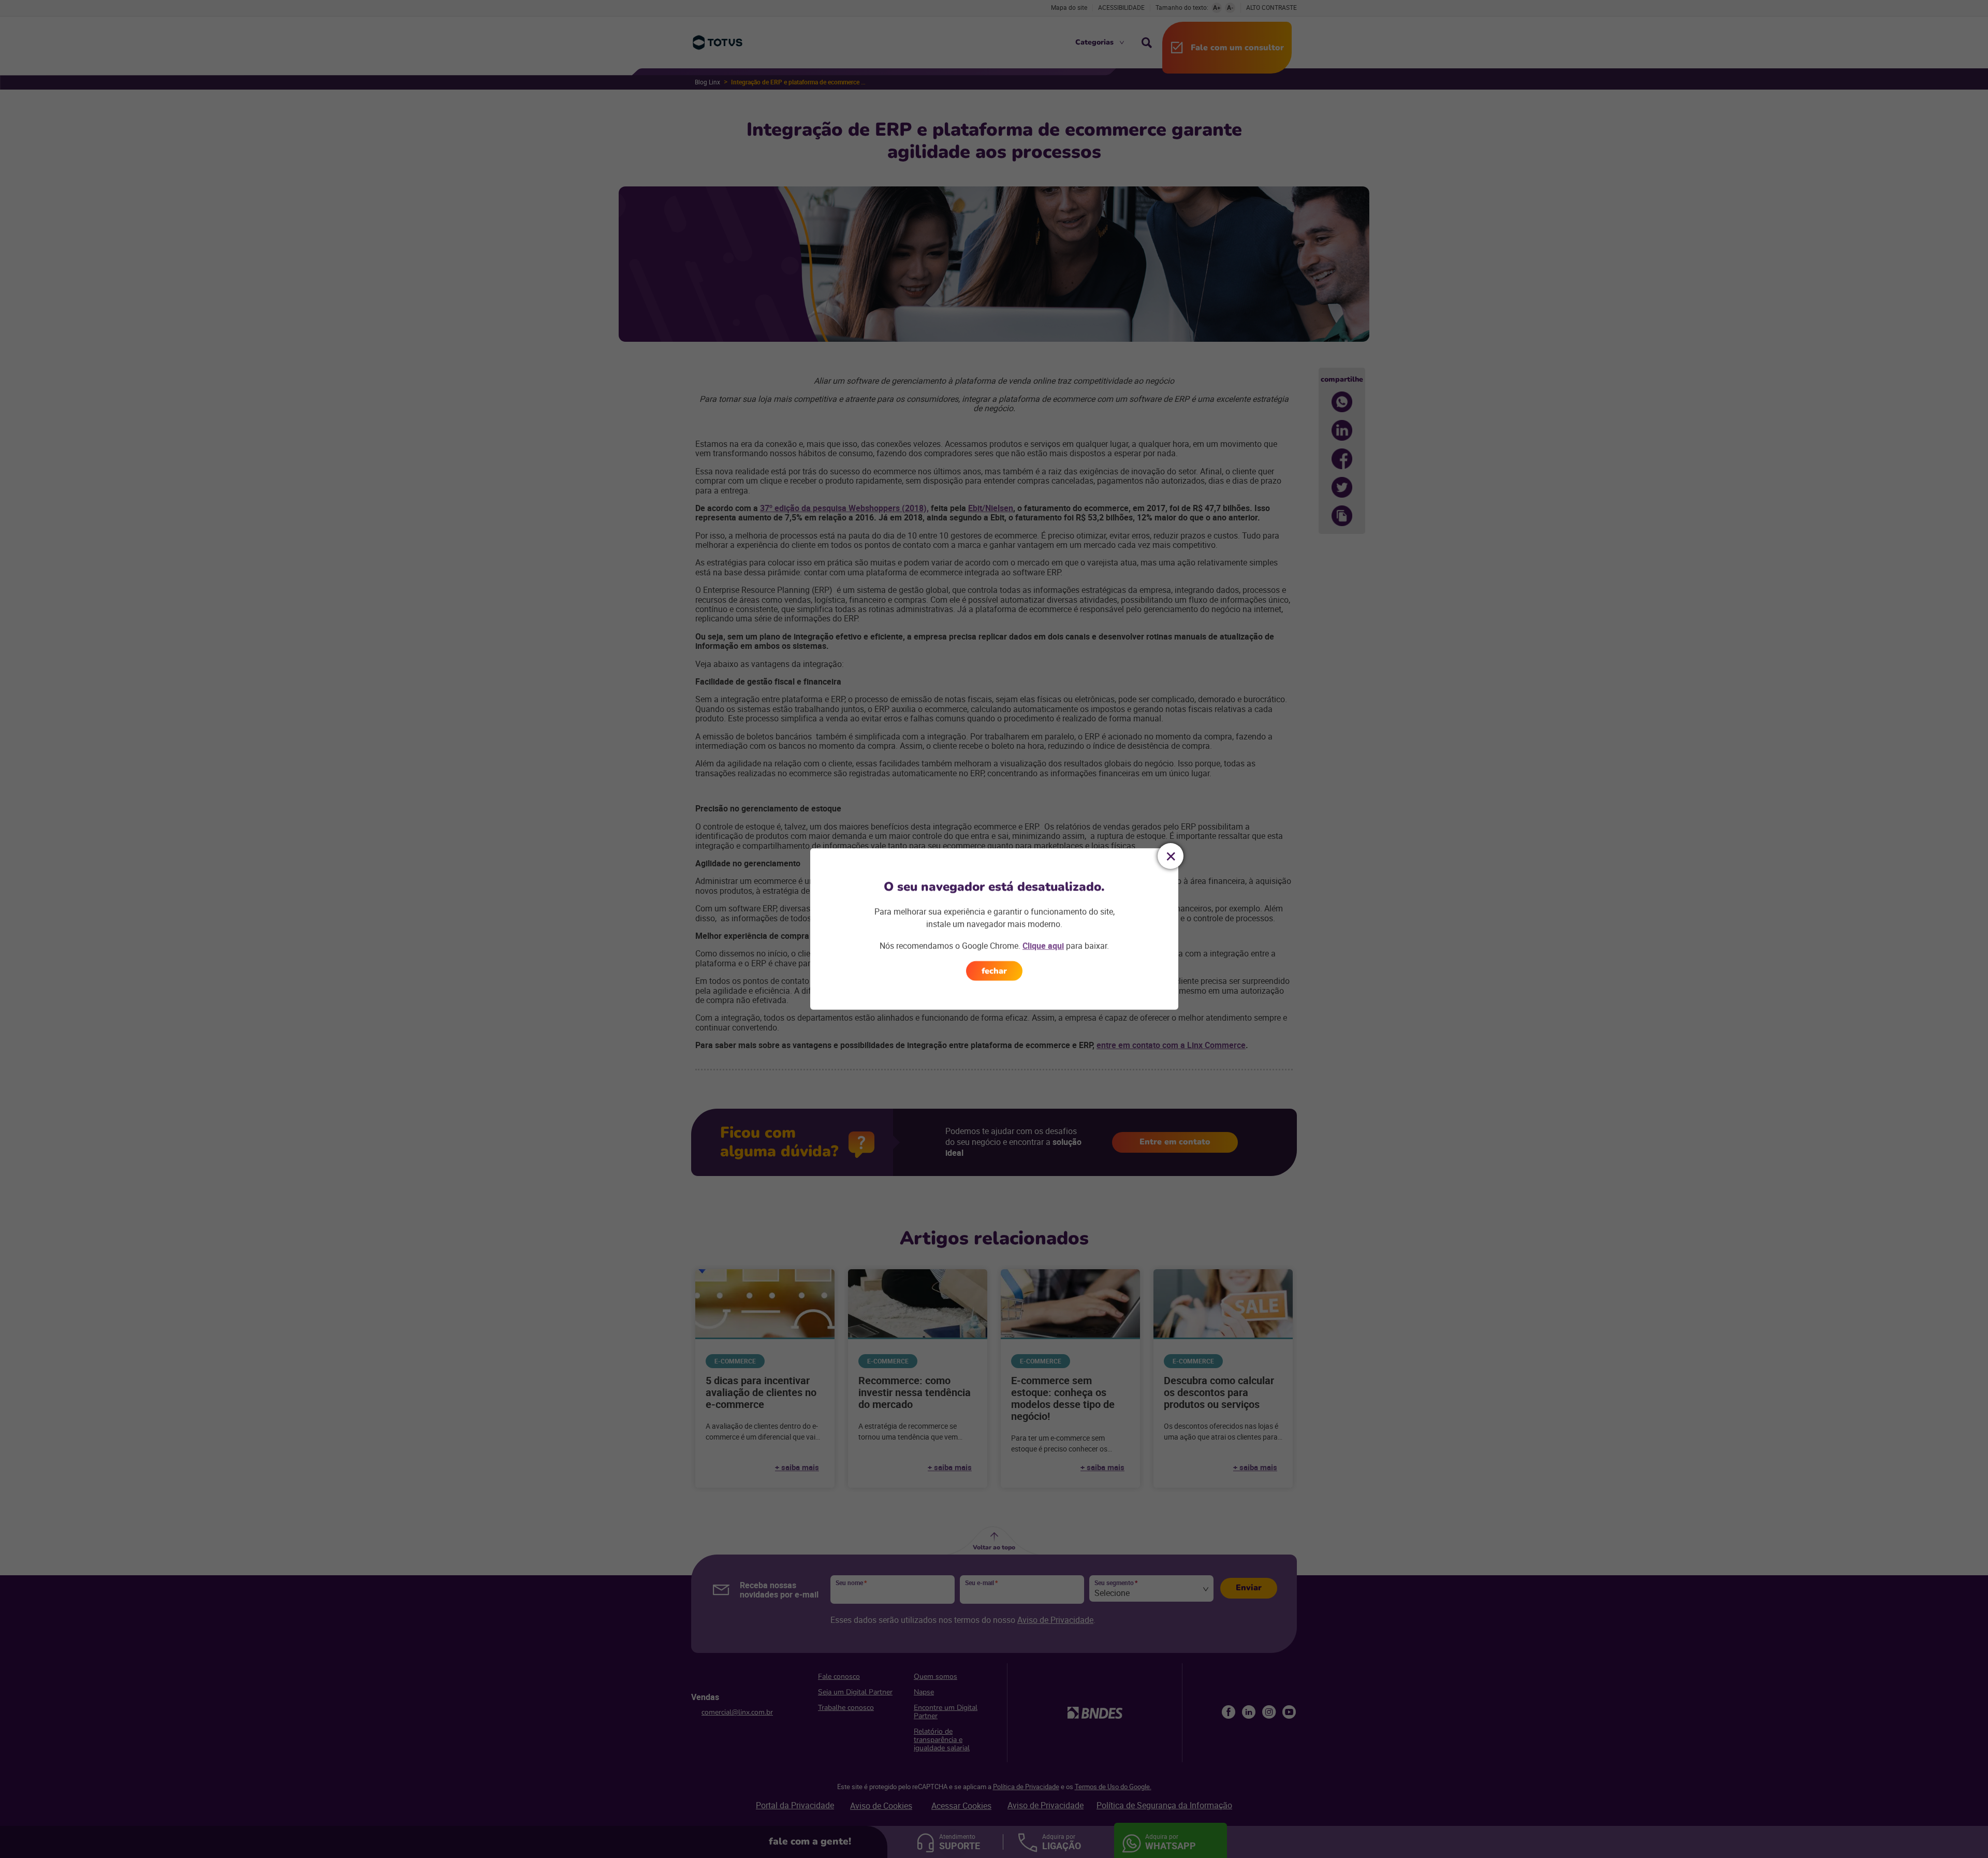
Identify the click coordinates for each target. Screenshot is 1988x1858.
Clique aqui (1043, 946)
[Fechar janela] (1171, 856)
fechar (994, 971)
